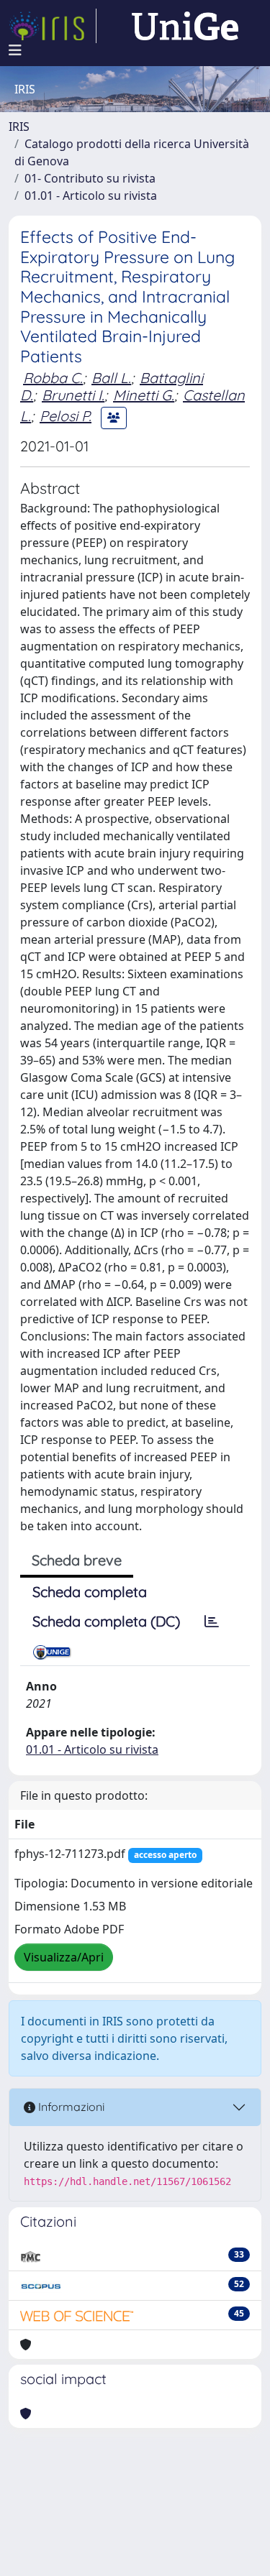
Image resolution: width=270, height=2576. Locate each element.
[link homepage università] (185, 26)
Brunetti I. (73, 395)
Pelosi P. (66, 416)
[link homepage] (53, 26)
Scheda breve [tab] (77, 1560)
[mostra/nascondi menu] (15, 50)
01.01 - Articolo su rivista (91, 195)
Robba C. (53, 378)
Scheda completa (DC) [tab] (106, 1621)
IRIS (19, 126)
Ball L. (111, 378)
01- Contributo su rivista (90, 178)
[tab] (212, 1621)
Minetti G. (144, 395)
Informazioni (70, 2107)
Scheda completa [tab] (90, 1592)
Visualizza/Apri (64, 1957)
